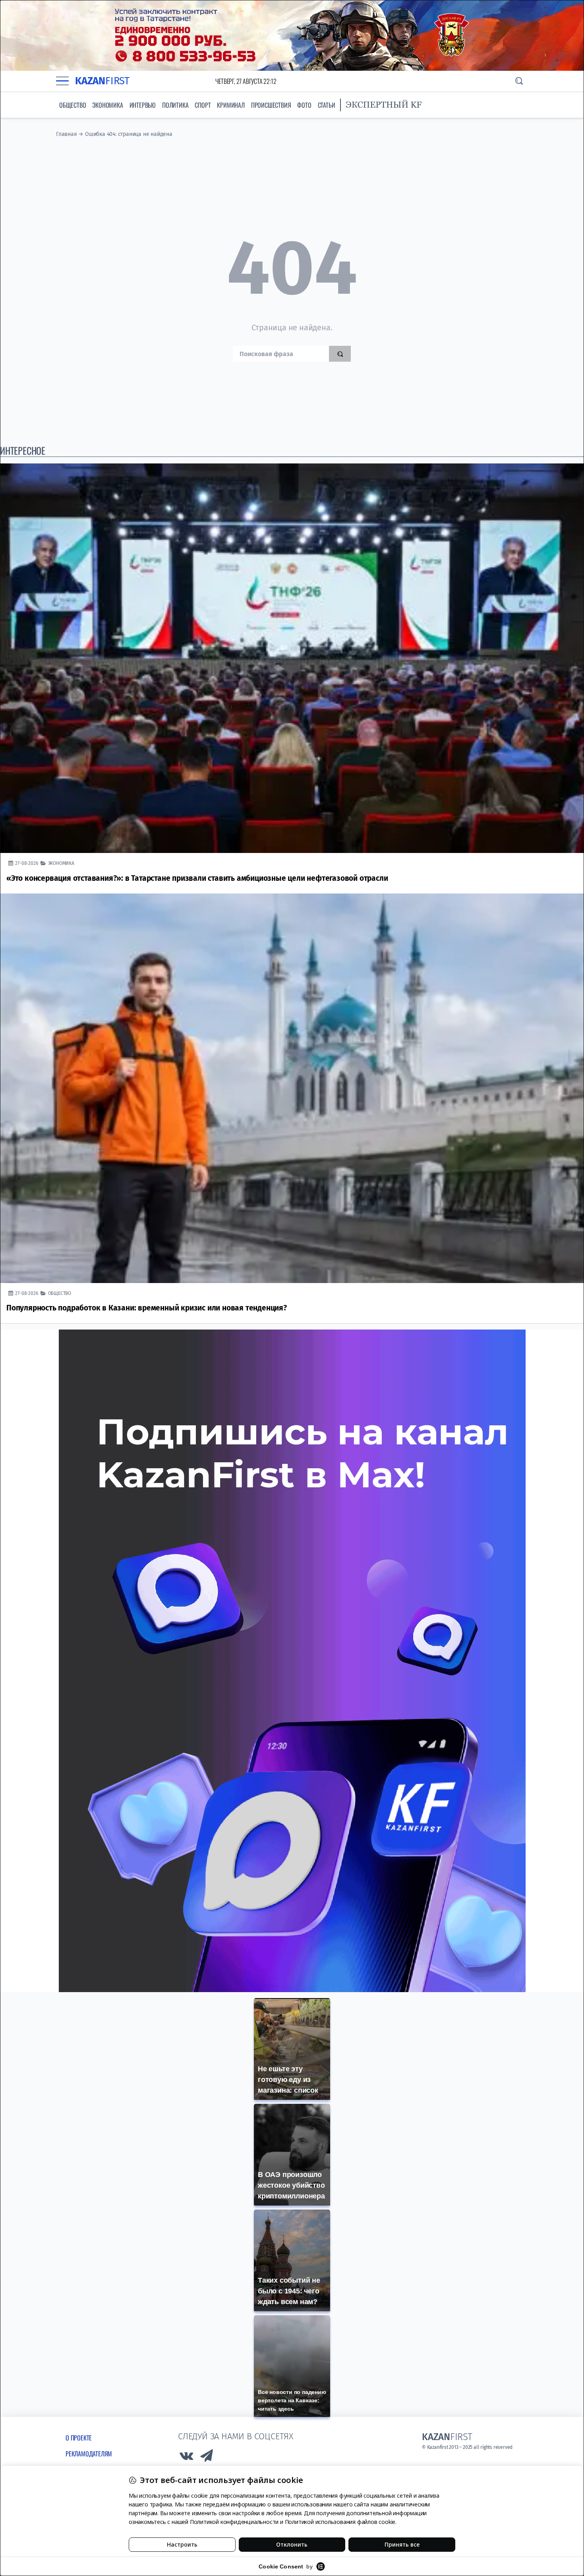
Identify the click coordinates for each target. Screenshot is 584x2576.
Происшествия (271, 105)
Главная (67, 134)
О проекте (79, 2438)
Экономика (107, 105)
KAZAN (102, 81)
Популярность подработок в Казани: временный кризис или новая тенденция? (147, 1308)
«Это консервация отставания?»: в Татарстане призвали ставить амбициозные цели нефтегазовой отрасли (197, 878)
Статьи (327, 105)
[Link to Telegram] (207, 2458)
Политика (175, 105)
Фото (304, 105)
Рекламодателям (89, 2454)
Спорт (203, 105)
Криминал (231, 105)
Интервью (143, 105)
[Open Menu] (62, 81)
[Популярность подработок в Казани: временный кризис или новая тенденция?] (292, 1088)
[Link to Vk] (186, 2458)
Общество (73, 105)
